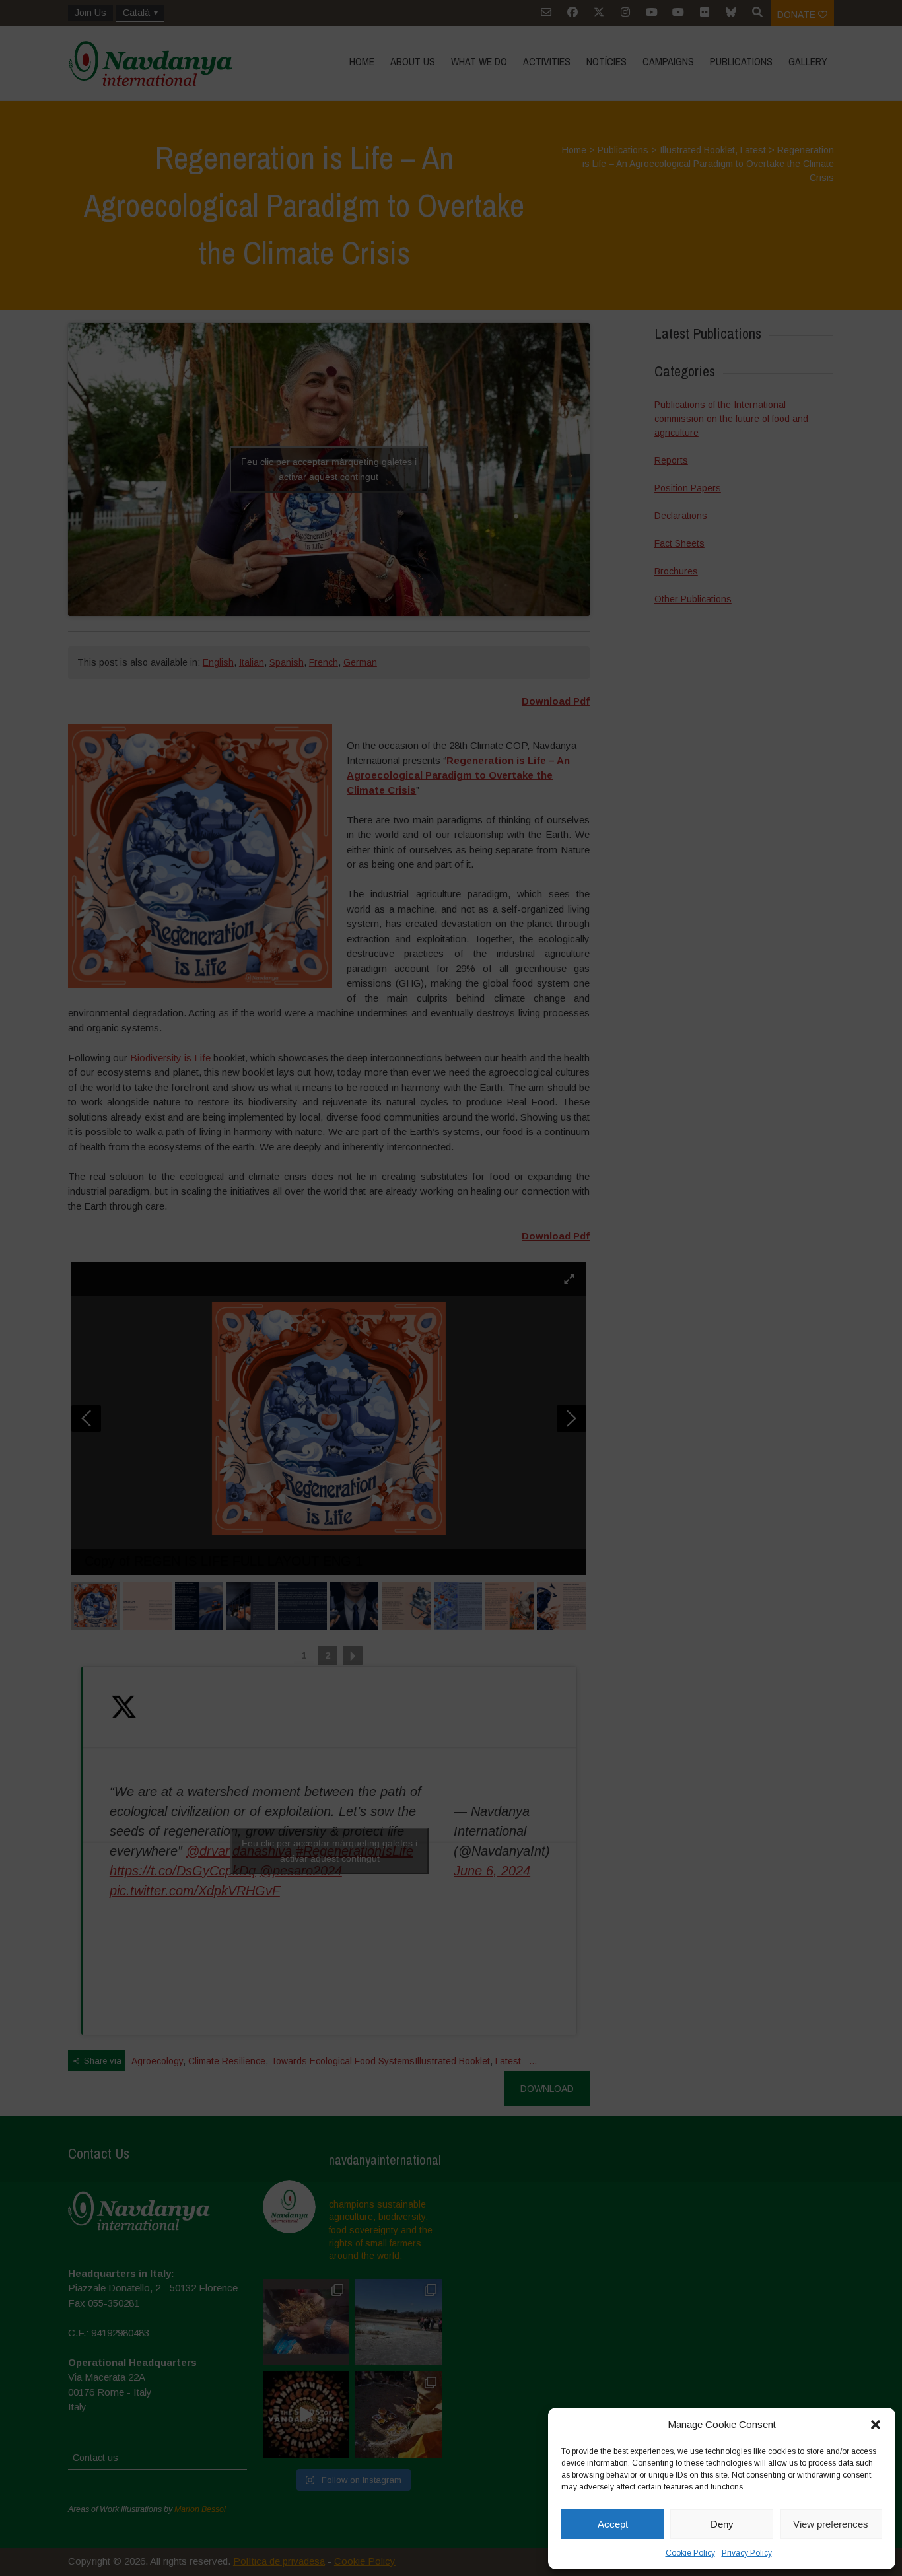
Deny (722, 2524)
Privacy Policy (747, 2553)
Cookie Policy (690, 2553)
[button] (876, 2425)
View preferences (831, 2524)
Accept (613, 2524)
